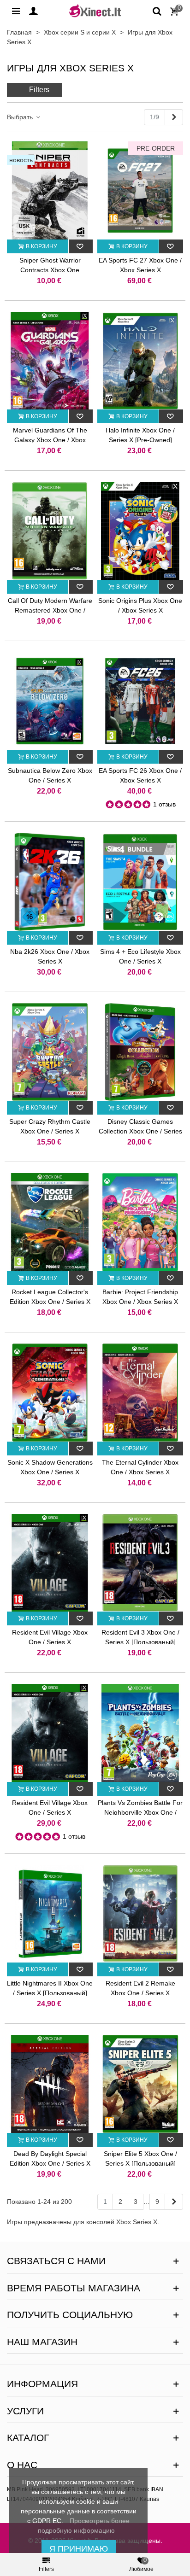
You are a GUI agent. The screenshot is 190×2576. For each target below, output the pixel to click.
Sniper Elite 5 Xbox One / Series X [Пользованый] (140, 2158)
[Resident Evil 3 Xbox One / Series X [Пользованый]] (140, 1563)
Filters (39, 90)
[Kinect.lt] (95, 10)
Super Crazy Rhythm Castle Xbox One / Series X (50, 1126)
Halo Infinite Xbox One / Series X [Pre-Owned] (140, 435)
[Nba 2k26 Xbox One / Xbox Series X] (50, 882)
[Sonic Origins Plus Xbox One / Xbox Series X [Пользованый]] (140, 531)
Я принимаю (79, 2549)
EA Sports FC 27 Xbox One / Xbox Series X (140, 265)
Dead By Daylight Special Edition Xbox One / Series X (50, 2158)
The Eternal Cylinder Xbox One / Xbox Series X (140, 1467)
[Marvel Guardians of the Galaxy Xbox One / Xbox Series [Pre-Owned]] (50, 361)
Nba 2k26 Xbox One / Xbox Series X (50, 956)
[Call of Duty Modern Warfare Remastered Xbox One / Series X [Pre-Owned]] (50, 531)
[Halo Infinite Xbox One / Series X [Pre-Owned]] (140, 361)
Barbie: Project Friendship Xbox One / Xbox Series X (140, 1297)
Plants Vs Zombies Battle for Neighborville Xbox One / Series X (140, 1812)
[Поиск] (157, 11)
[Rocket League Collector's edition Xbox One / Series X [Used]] (50, 1222)
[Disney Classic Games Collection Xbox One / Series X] (140, 1052)
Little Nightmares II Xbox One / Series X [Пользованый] (50, 1988)
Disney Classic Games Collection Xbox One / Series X (140, 1131)
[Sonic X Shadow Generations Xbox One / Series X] (50, 1393)
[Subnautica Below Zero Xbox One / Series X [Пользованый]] (50, 701)
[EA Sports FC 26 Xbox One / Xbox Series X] (140, 701)
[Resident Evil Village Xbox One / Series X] (50, 1733)
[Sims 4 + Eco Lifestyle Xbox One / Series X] (140, 882)
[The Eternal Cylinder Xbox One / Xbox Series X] (140, 1393)
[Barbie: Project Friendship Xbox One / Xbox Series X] (140, 1222)
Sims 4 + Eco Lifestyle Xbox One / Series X (140, 956)
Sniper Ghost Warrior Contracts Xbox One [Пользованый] (50, 270)
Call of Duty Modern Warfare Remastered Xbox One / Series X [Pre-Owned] (50, 610)
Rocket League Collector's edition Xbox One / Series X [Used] (50, 1302)
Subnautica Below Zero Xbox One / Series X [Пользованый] (50, 780)
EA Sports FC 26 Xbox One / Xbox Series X (140, 775)
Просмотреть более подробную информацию (84, 2526)
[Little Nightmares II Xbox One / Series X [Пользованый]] (50, 1914)
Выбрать (21, 117)
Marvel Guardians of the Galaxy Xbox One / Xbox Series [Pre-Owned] (50, 440)
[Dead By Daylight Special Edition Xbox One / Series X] (50, 2084)
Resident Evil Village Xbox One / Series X (50, 1808)
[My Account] (33, 11)
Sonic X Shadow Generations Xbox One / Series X (50, 1467)
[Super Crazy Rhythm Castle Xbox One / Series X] (50, 1052)
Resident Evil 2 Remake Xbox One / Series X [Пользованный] (140, 1993)
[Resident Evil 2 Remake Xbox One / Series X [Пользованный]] (140, 1914)
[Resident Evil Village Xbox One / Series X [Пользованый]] (50, 1563)
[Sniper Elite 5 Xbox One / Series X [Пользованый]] (140, 2084)
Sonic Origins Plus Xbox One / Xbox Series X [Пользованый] (140, 610)
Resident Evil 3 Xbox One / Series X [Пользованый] (140, 1637)
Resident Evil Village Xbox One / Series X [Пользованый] (50, 1642)
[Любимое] (81, 246)
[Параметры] (16, 11)
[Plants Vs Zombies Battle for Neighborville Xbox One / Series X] (140, 1733)
